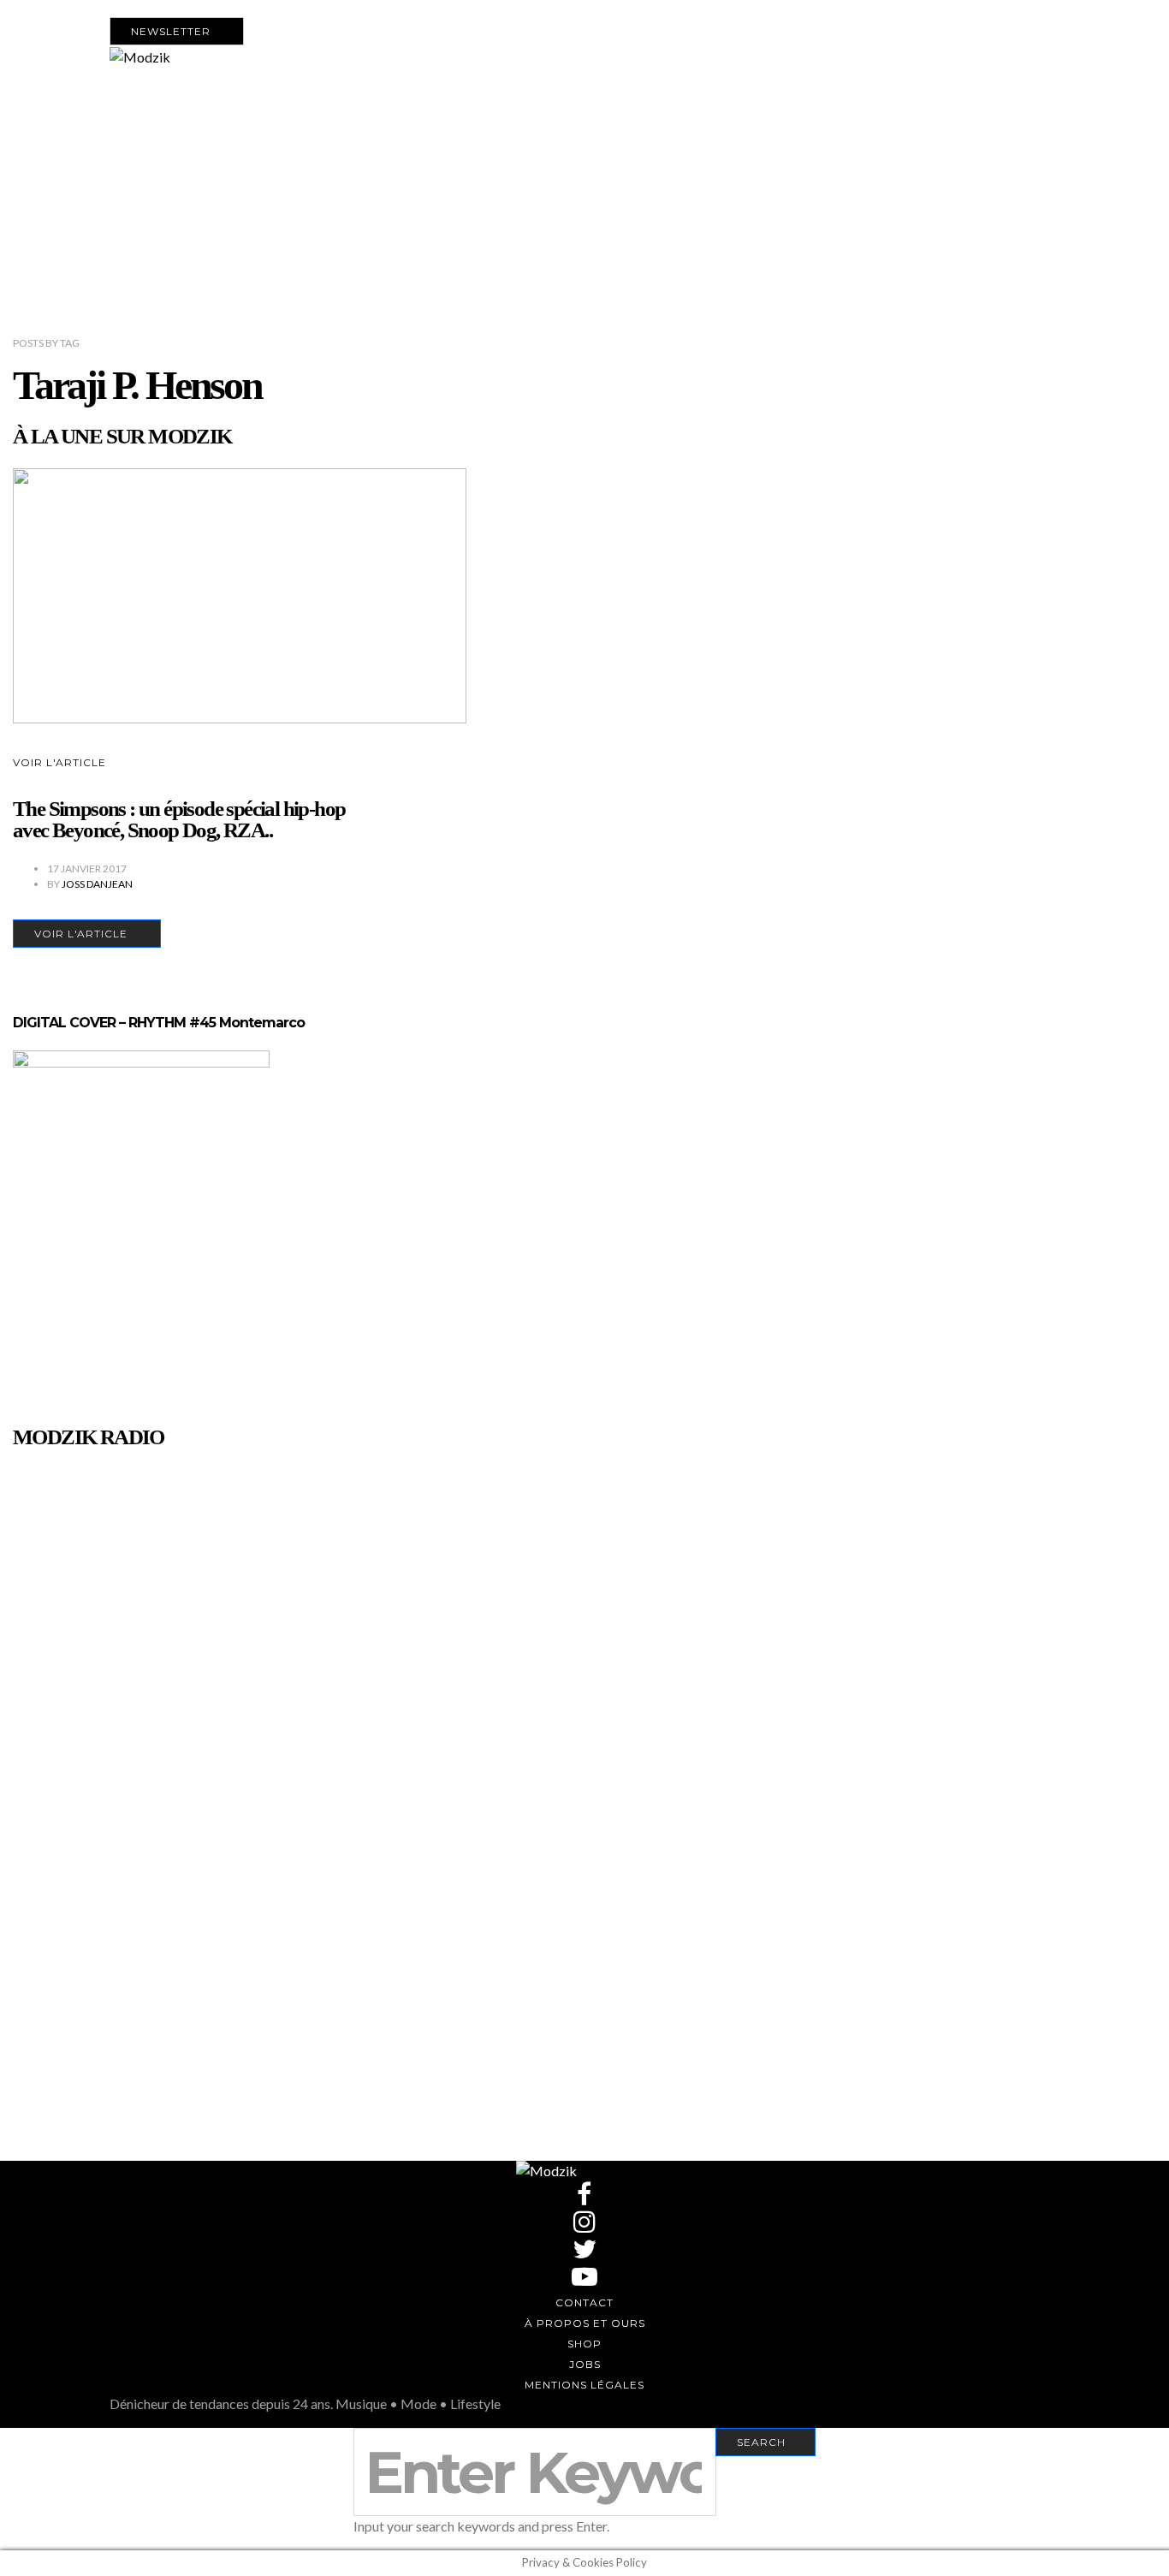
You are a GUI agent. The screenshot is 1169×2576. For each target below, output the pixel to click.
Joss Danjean (97, 884)
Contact (584, 2302)
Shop (584, 2344)
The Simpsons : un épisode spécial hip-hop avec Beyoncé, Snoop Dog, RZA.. (179, 819)
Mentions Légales (584, 2385)
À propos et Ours (585, 2323)
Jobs (585, 2364)
